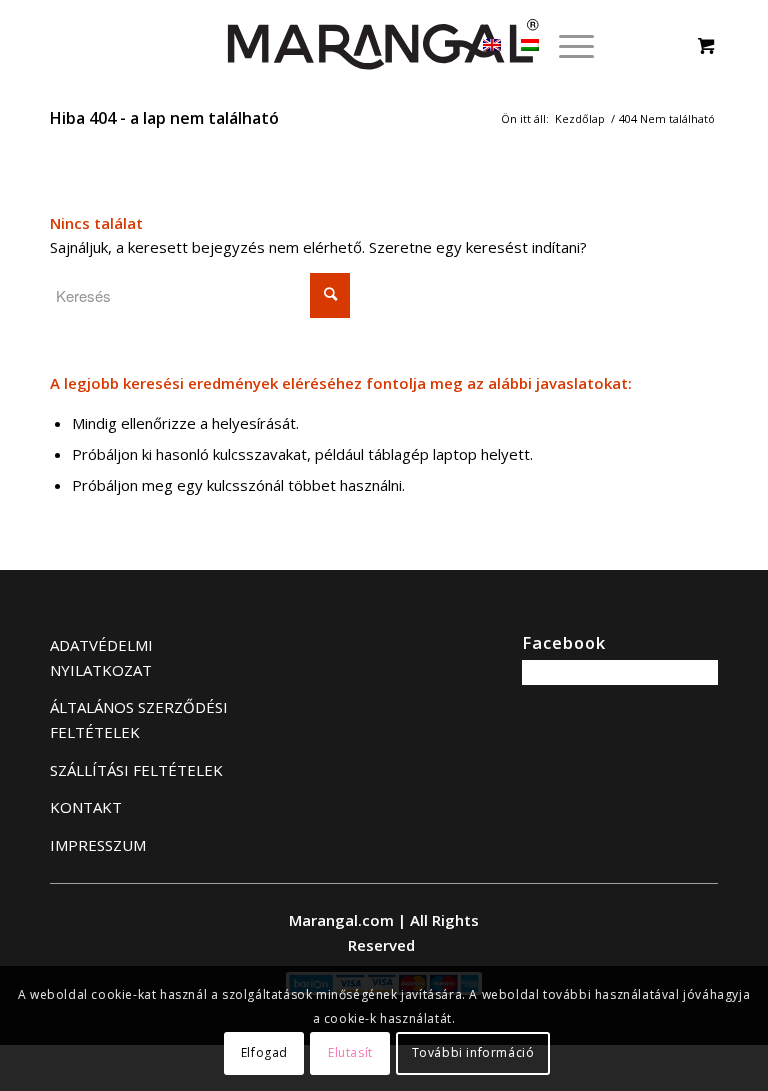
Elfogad (264, 1052)
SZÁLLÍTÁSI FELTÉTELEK (136, 770)
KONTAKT (86, 807)
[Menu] (566, 45)
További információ (473, 1052)
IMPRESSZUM (98, 845)
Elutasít (350, 1052)
